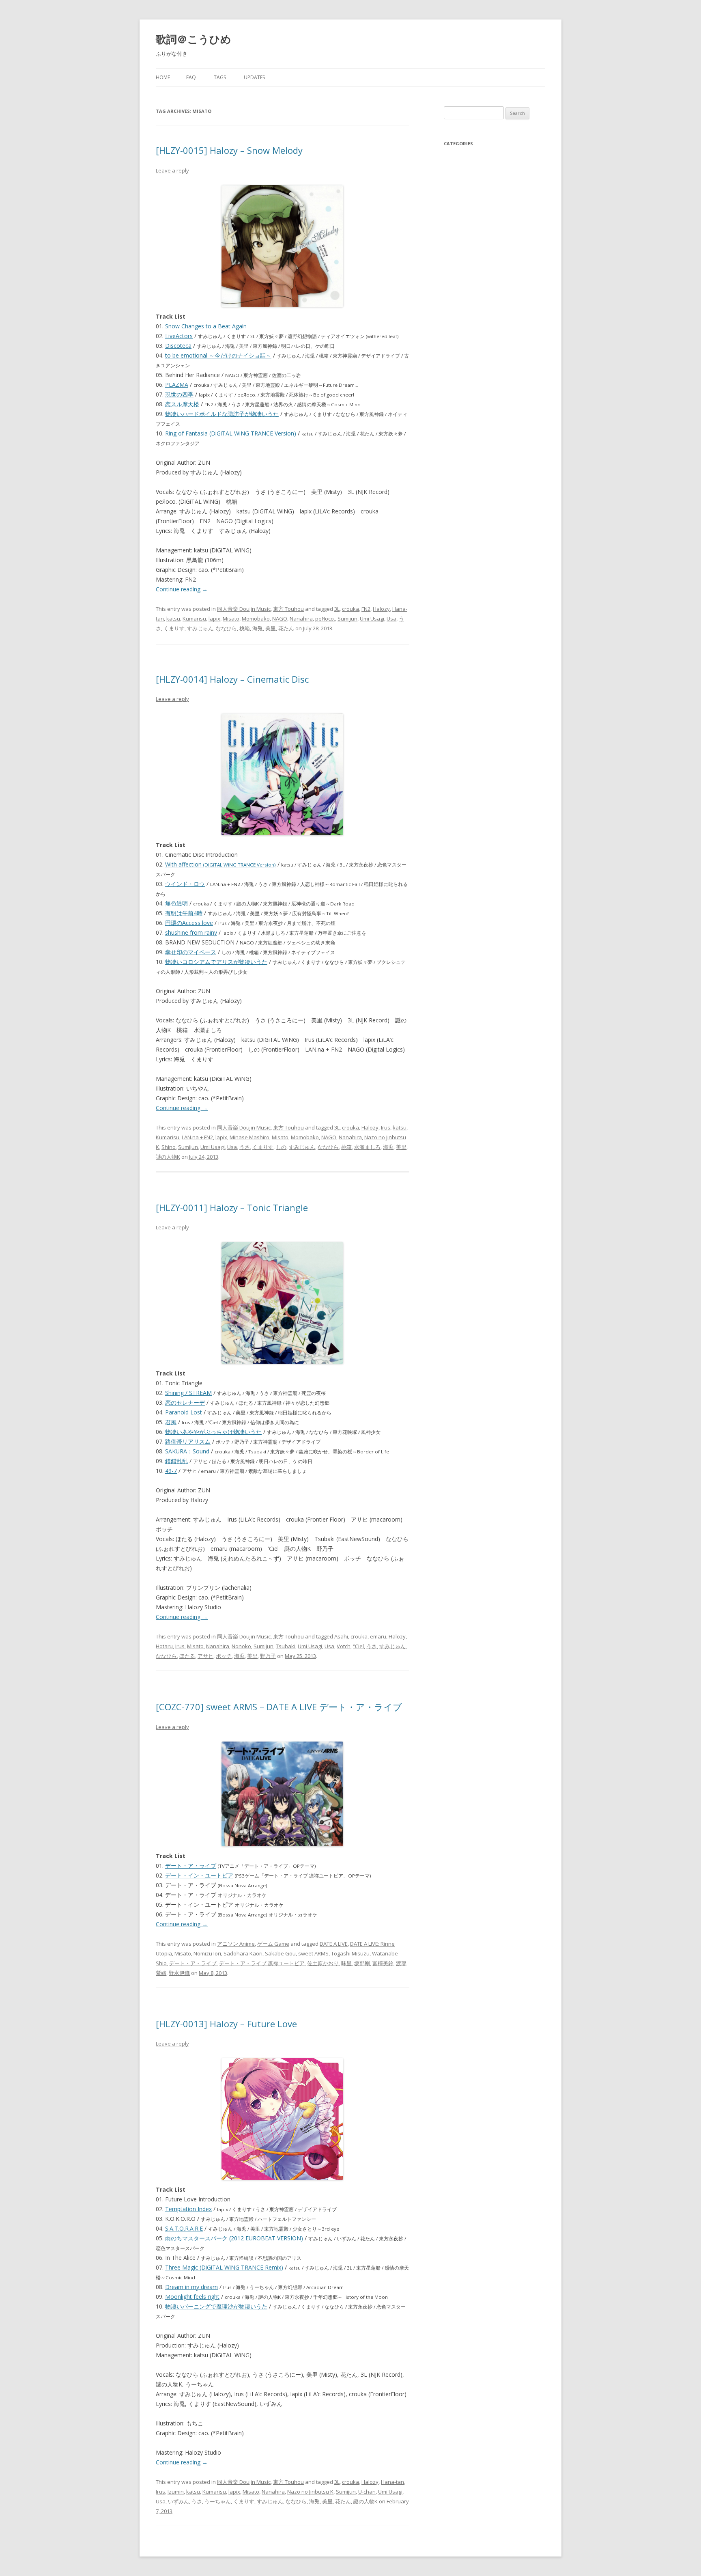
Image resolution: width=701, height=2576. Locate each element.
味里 (346, 1963)
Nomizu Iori (207, 1953)
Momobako (256, 619)
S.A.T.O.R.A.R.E (184, 2228)
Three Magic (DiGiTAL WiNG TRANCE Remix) (224, 2267)
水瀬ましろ (367, 1147)
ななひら (226, 628)
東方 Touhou (288, 609)
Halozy (381, 609)
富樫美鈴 (383, 1963)
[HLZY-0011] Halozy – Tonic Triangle (232, 1207)
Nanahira (301, 619)
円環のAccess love (189, 923)
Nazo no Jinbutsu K (310, 2492)
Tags (220, 77)
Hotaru (164, 1646)
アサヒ (205, 1656)
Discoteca (178, 346)
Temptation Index (188, 2209)
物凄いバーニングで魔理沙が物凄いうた (216, 2306)
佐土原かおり (323, 1963)
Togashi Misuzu (350, 1953)
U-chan (367, 2492)
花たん (286, 628)
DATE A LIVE (334, 1944)
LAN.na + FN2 (197, 1137)
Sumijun (347, 619)
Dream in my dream (191, 2287)
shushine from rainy (191, 932)
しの (281, 1147)
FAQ (191, 77)
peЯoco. (325, 619)
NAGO (280, 619)
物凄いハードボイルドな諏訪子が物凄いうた (222, 414)
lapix (214, 619)
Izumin (176, 2492)
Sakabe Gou (280, 1953)
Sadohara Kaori (243, 1953)
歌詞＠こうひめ (194, 39)
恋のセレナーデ (185, 1402)
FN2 (366, 609)
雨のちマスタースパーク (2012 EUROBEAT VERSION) (234, 2238)
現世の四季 (179, 394)
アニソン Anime (236, 1944)
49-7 (171, 1471)
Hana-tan (392, 2482)
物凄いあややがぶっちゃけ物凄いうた (213, 1432)
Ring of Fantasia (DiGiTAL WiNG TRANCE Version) (231, 433)
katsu (173, 619)
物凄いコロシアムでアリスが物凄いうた (216, 962)
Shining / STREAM (188, 1393)
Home (163, 77)
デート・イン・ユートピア (199, 1875)
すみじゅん (200, 628)
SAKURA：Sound (187, 1451)
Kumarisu (194, 619)
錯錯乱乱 (176, 1461)
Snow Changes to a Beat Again (206, 326)
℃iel (358, 1646)
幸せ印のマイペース (191, 952)
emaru (378, 1636)
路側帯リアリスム (188, 1441)
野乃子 (268, 1656)
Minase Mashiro (249, 1137)
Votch (344, 1646)
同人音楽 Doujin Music (244, 609)
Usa (391, 619)
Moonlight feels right (192, 2297)
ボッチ (224, 1656)
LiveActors (179, 336)
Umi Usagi (372, 619)
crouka (350, 609)
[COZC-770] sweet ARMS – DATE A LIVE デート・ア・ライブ (279, 1707)
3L (337, 609)
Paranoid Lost (184, 1412)
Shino (169, 1147)
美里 (271, 628)
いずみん (178, 2501)
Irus (386, 1127)
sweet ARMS (313, 1953)
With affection (220, 864)
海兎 (258, 628)
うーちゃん (218, 2501)
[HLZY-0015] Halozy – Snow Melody (229, 150)
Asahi (341, 1636)
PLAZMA (177, 385)
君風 (171, 1422)
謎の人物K (168, 1157)
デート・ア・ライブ (191, 1866)
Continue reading (182, 589)
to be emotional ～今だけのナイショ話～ (218, 355)
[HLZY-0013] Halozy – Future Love (226, 2024)
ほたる (187, 1656)
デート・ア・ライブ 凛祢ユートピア (262, 1963)
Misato (231, 619)
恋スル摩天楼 (182, 404)
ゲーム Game (273, 1944)
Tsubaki (286, 1646)
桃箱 (245, 628)
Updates (254, 77)
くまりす (174, 628)
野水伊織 (179, 1973)
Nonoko (241, 1646)
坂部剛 (362, 1963)
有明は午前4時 (184, 913)
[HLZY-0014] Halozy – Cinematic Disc (232, 679)
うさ (245, 1147)
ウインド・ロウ (185, 884)
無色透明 (176, 903)
